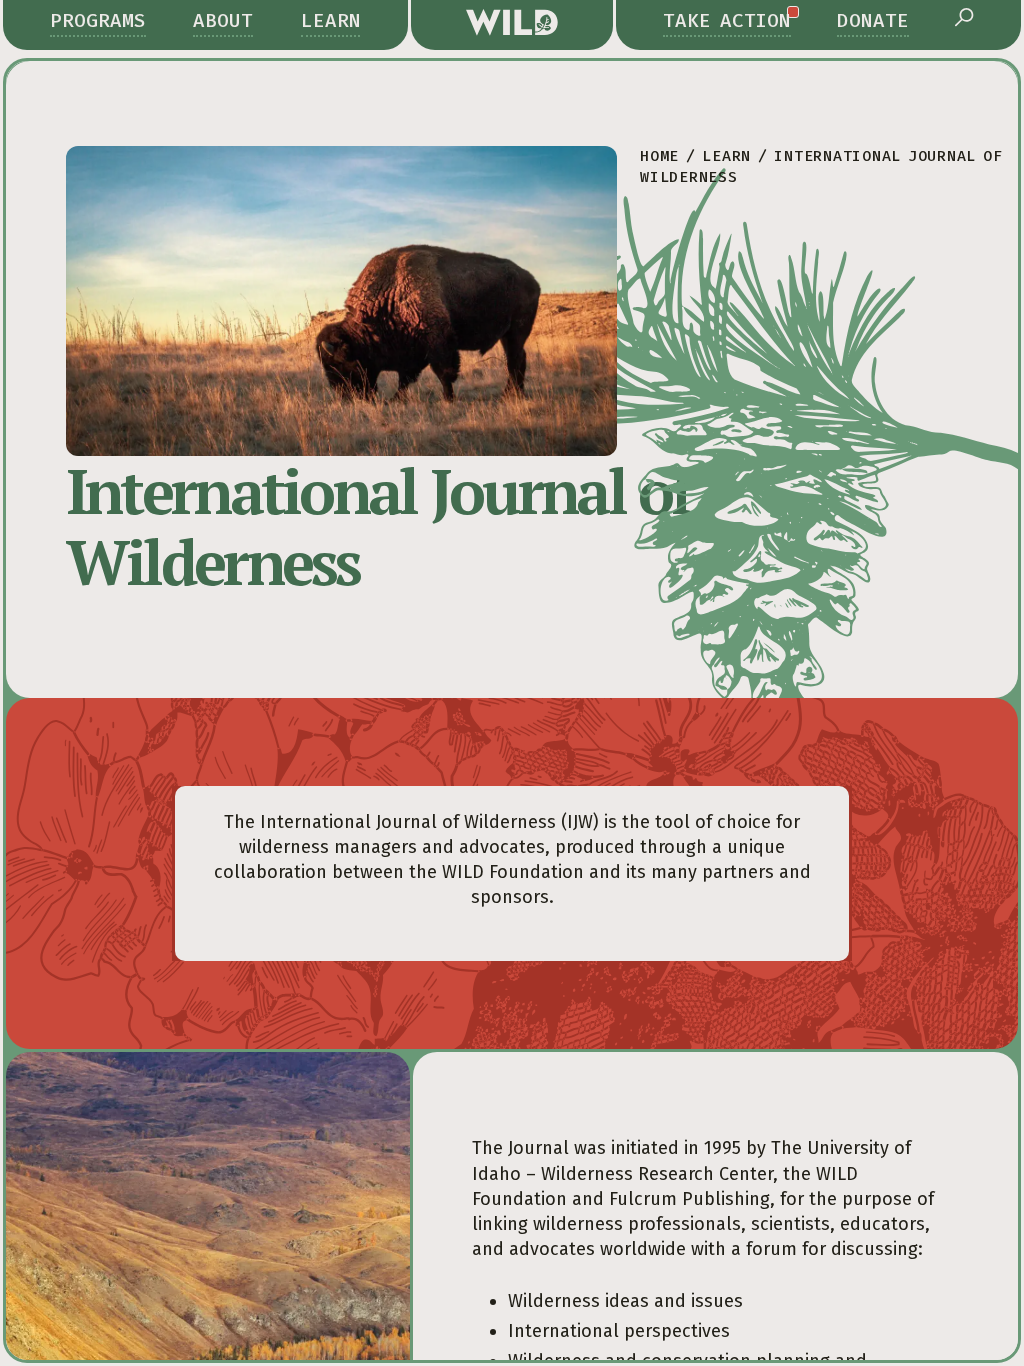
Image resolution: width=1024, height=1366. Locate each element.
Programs (98, 20)
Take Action (727, 20)
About (223, 20)
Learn (331, 20)
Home (659, 156)
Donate (873, 20)
